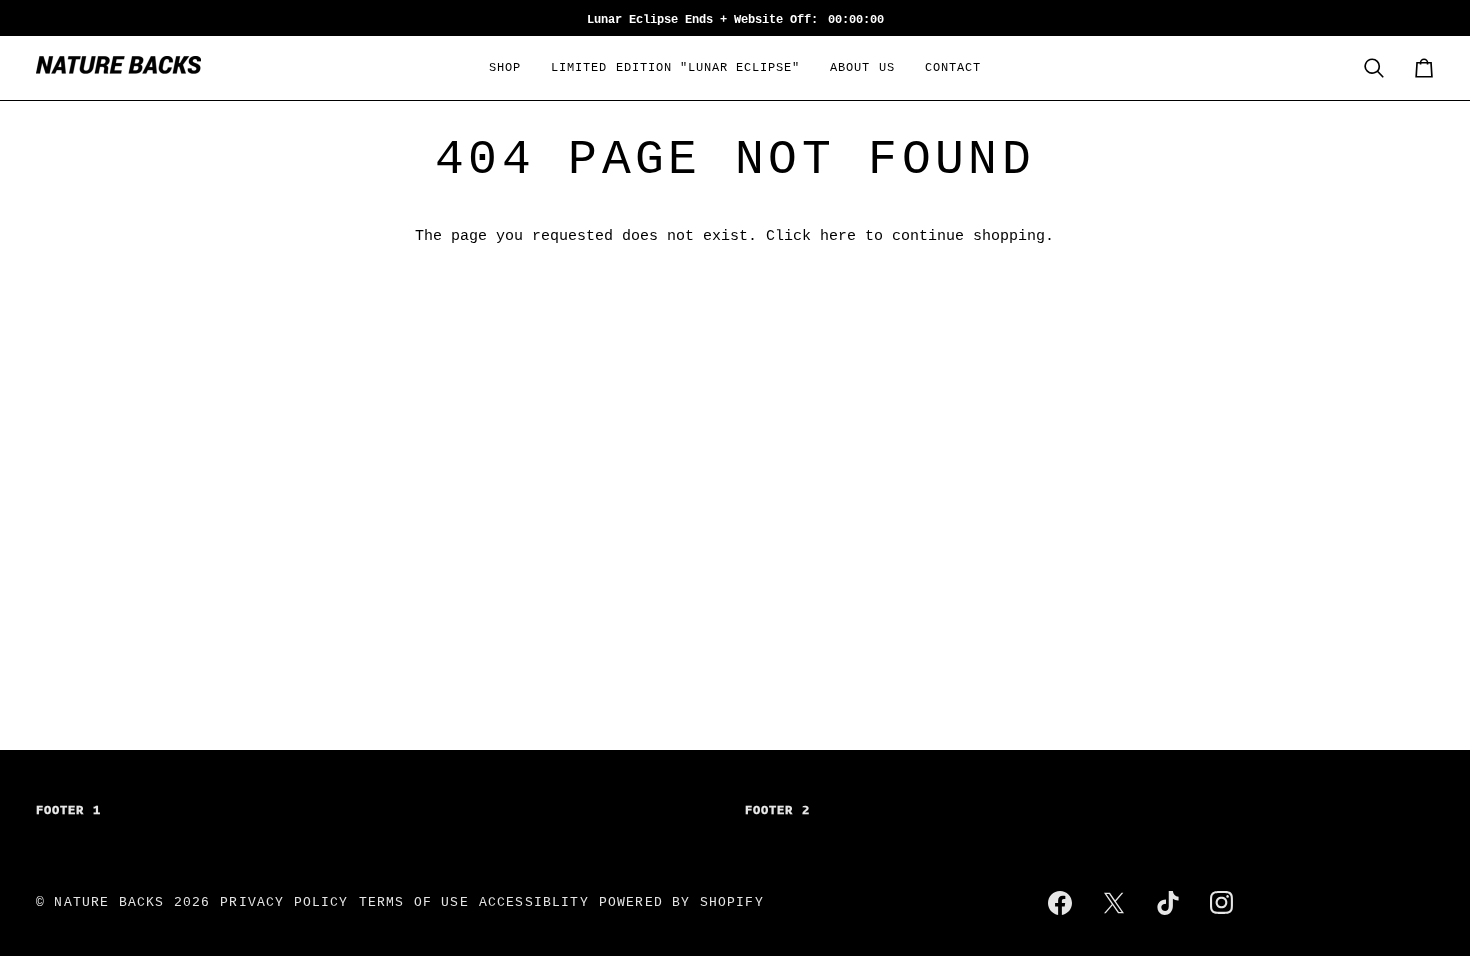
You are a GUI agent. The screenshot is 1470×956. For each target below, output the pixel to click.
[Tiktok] (1168, 903)
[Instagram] (1222, 903)
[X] (1114, 903)
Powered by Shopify (681, 902)
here (838, 236)
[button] (505, 68)
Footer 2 (777, 811)
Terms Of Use (414, 902)
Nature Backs (113, 902)
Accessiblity (534, 902)
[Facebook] (1060, 903)
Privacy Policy (284, 902)
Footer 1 (68, 811)
